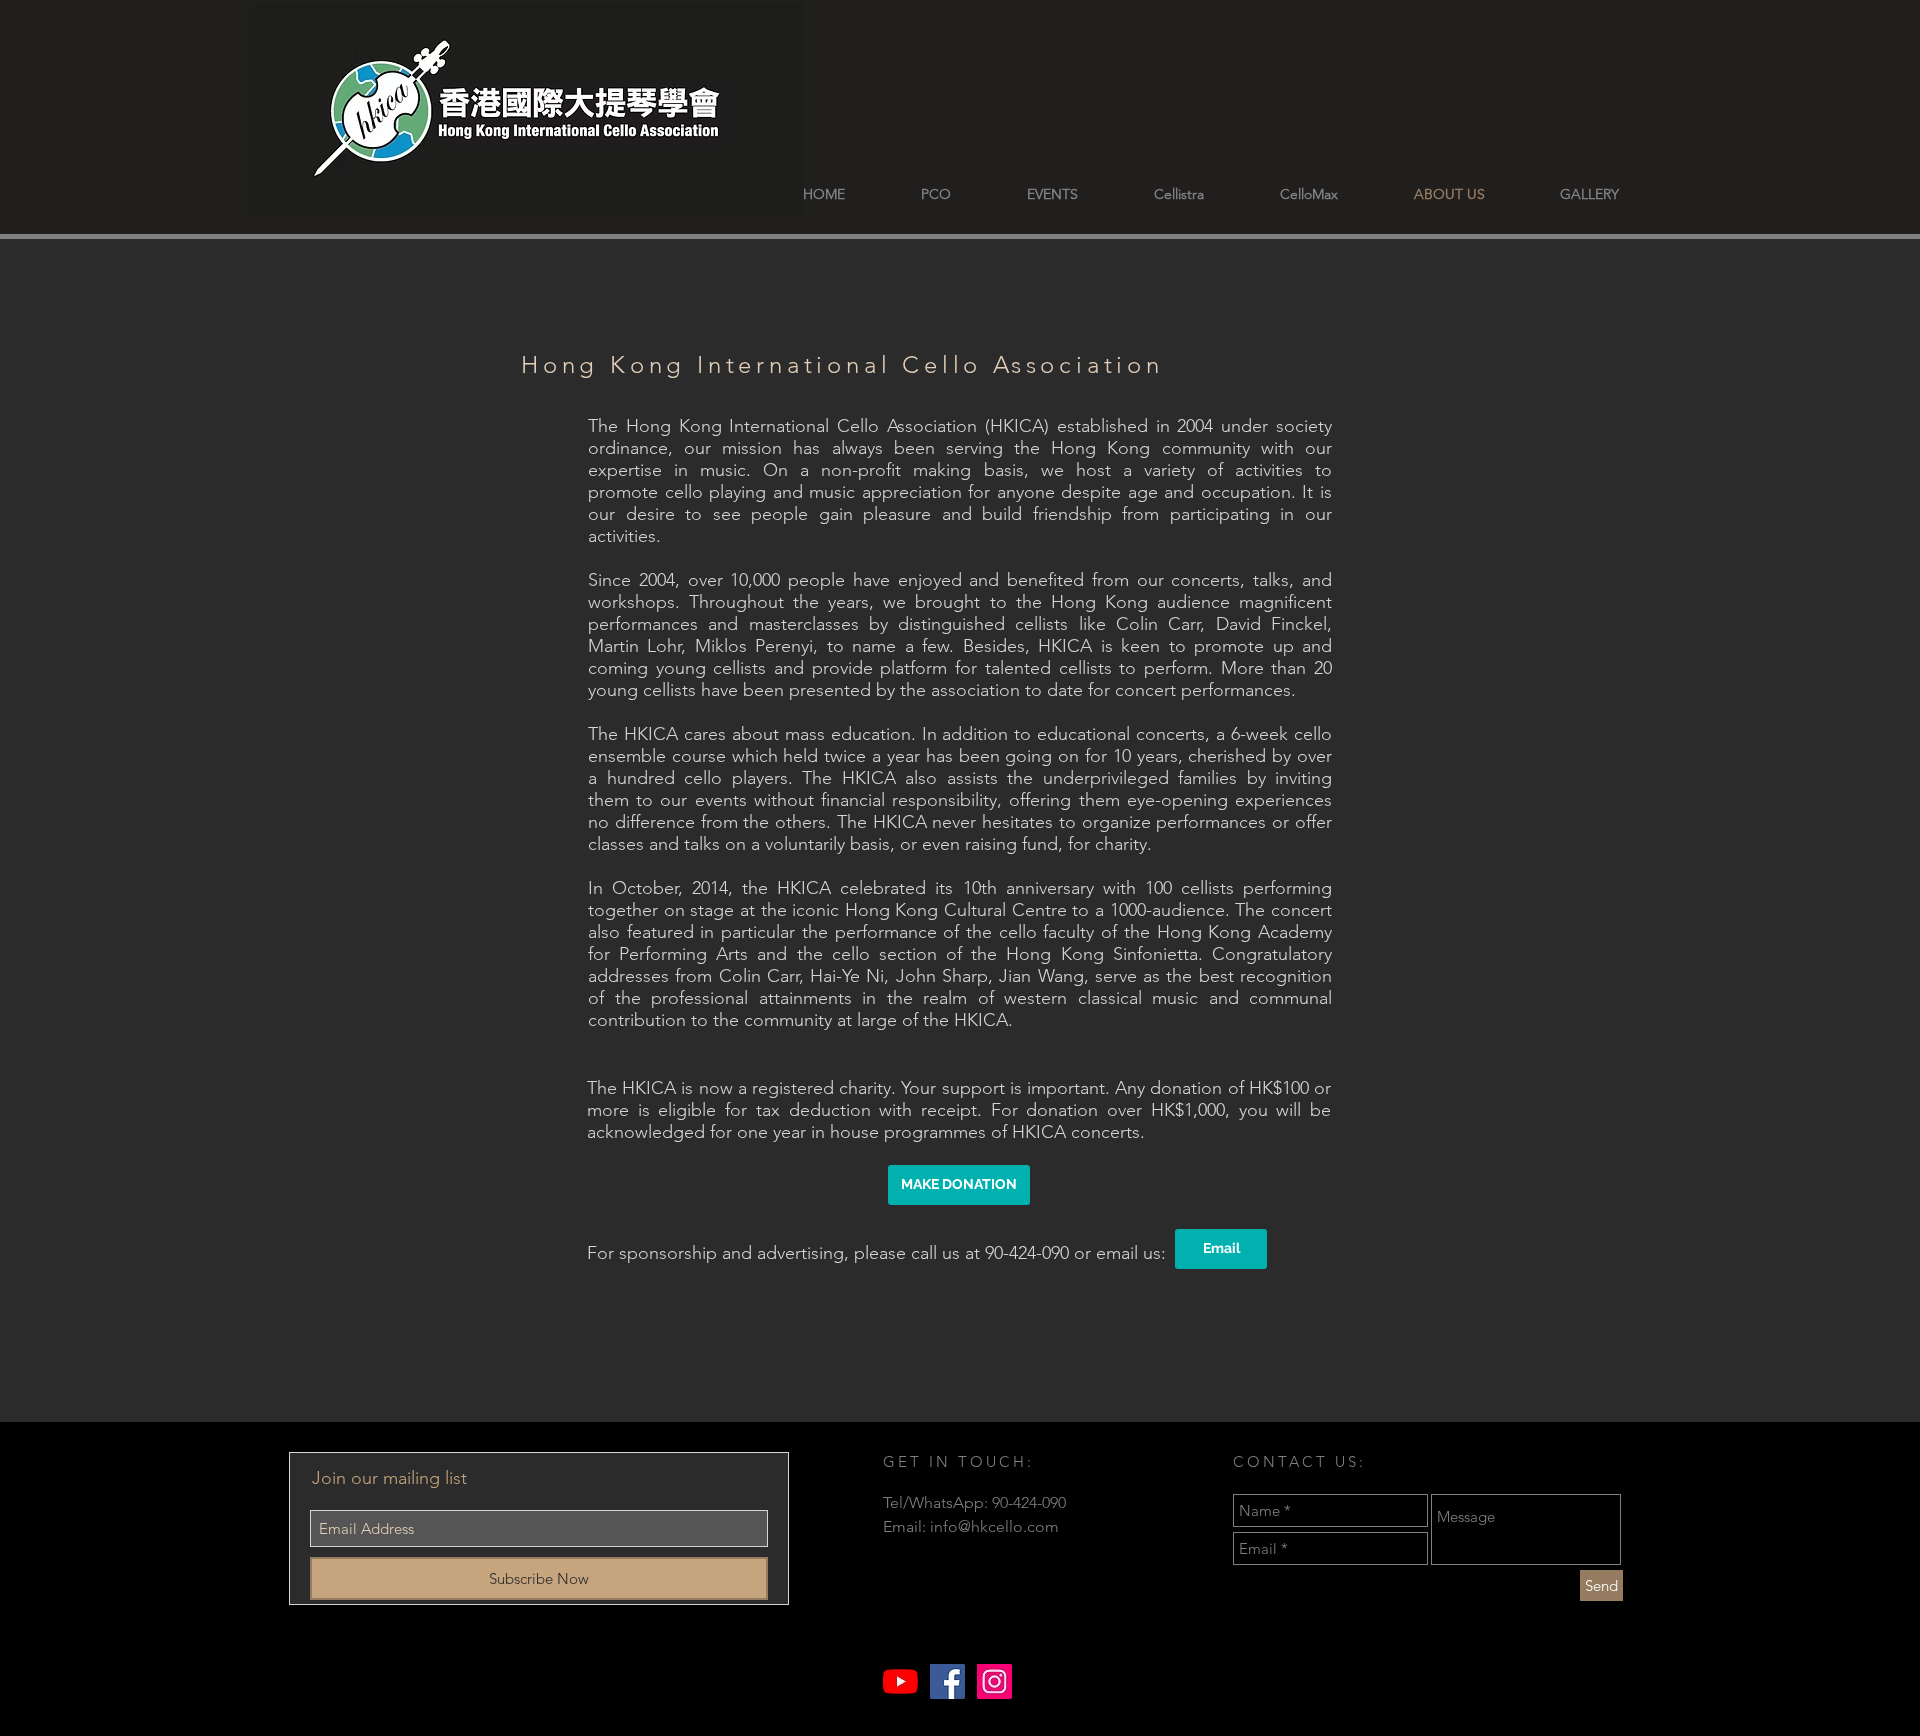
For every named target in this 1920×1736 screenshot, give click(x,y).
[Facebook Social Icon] (947, 1681)
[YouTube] (900, 1681)
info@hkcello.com (994, 1526)
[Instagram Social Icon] (994, 1681)
